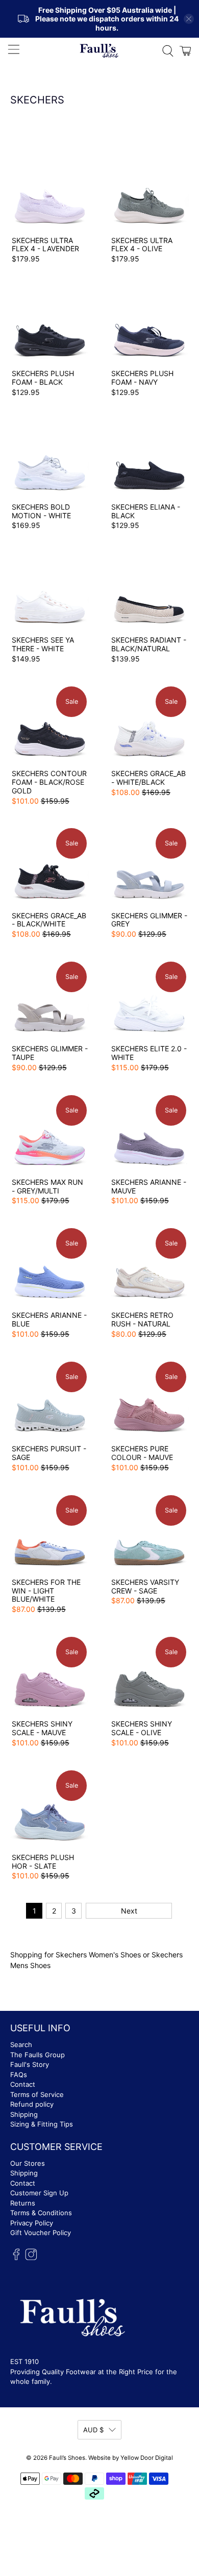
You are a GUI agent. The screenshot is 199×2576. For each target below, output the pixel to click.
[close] (189, 19)
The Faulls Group (38, 2055)
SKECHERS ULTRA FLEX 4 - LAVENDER (45, 245)
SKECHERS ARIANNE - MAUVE (149, 1186)
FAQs (19, 2075)
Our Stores (28, 2163)
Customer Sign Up (39, 2193)
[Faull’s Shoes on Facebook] (16, 2258)
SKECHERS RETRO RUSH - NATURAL (142, 1319)
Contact (23, 2084)
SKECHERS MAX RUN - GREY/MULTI (47, 1186)
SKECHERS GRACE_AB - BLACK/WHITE (49, 920)
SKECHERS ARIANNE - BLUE (49, 1319)
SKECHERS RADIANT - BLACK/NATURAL (149, 644)
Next (129, 1911)
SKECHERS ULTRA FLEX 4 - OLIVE (142, 245)
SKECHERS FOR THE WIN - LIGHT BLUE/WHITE (46, 1591)
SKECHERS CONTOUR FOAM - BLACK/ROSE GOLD (49, 782)
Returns (23, 2203)
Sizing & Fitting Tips (42, 2124)
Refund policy (32, 2104)
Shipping (24, 2114)
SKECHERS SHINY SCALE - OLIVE (142, 1728)
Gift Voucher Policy (41, 2233)
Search (21, 2044)
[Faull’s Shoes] (100, 50)
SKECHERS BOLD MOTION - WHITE (41, 511)
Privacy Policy (32, 2223)
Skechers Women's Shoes (98, 1955)
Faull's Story (30, 2064)
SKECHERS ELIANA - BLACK (146, 511)
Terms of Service (37, 2094)
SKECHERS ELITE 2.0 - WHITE (149, 1053)
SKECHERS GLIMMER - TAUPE (50, 1053)
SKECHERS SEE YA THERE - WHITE (43, 644)
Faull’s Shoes (67, 2458)
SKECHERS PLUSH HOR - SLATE (43, 1862)
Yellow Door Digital (147, 2458)
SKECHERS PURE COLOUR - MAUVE (142, 1453)
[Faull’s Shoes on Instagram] (31, 2258)
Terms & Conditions (41, 2213)
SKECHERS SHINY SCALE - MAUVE (42, 1728)
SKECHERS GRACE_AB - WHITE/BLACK (148, 778)
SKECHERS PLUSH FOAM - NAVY (142, 378)
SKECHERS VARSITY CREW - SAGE (145, 1586)
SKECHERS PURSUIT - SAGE (49, 1453)
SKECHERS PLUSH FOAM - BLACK (43, 378)
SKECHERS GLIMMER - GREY (149, 920)
